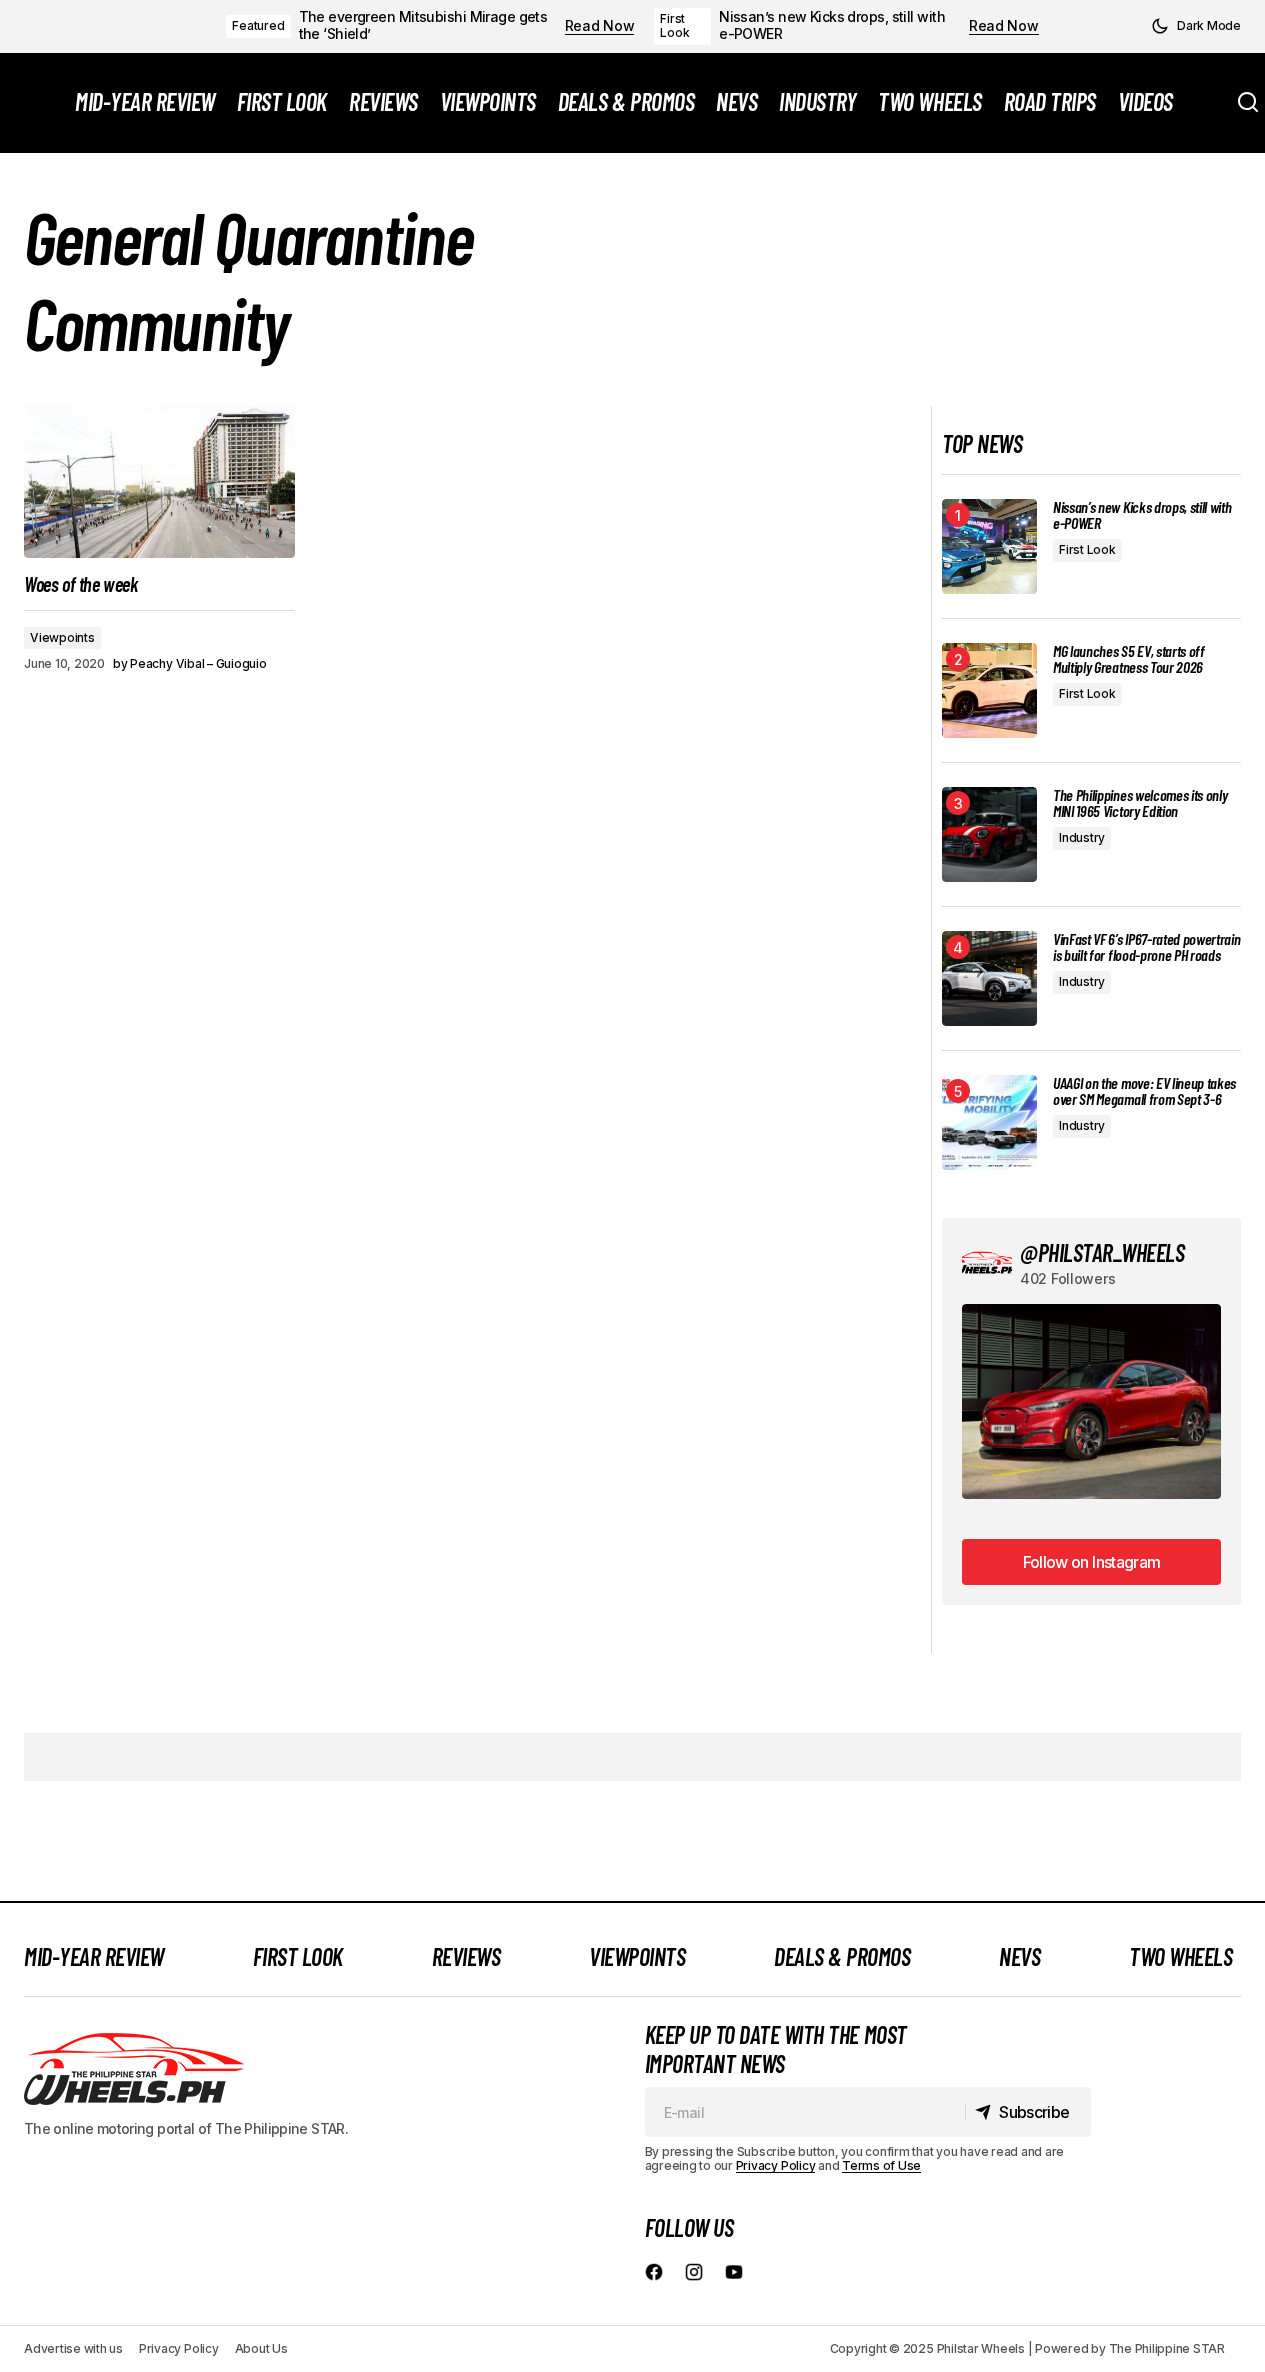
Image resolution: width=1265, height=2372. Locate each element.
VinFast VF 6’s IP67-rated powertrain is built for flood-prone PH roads (1146, 947)
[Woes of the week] (159, 482)
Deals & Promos (842, 1956)
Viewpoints (62, 637)
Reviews (466, 1956)
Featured (258, 25)
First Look (674, 25)
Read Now (600, 26)
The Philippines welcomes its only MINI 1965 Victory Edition (1140, 803)
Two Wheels (1180, 1956)
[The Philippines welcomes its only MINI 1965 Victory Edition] (989, 834)
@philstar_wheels (1102, 1252)
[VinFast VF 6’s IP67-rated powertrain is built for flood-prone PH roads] (989, 978)
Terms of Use (881, 2165)
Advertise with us (73, 2348)
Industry (1082, 837)
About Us (261, 2348)
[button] (1196, 26)
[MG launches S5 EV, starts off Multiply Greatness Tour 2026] (989, 690)
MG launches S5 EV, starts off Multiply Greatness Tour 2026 (1129, 659)
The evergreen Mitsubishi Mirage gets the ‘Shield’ (423, 25)
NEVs (1019, 1956)
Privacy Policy (776, 2165)
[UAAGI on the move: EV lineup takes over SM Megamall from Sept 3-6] (989, 1122)
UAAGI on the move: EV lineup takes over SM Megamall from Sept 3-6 (1144, 1091)
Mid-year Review (94, 1956)
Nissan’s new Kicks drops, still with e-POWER (832, 25)
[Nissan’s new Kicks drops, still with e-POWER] (989, 546)
